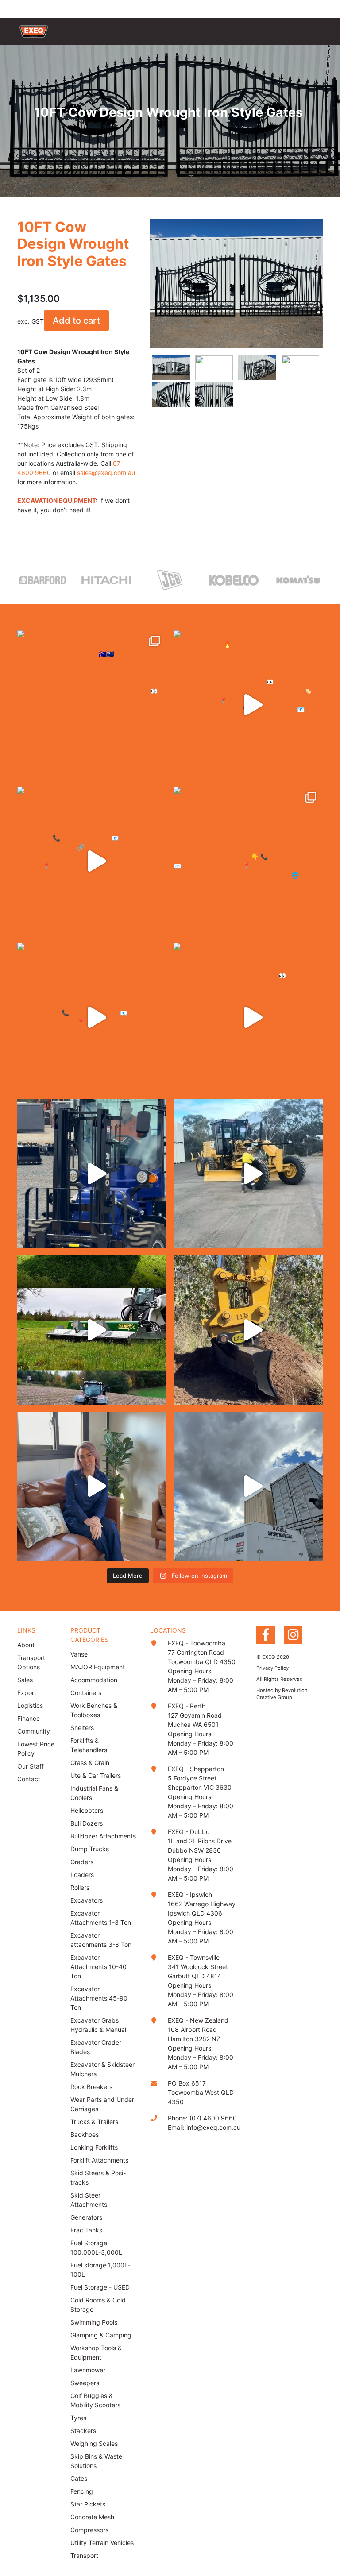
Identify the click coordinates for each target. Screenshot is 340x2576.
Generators (86, 2217)
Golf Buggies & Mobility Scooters (95, 2400)
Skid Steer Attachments (89, 2200)
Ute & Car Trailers (96, 1775)
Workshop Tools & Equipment (96, 2352)
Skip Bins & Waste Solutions (96, 2461)
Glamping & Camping (101, 2335)
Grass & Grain (90, 1763)
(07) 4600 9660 (213, 2118)
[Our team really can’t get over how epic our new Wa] (248, 705)
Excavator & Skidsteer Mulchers (102, 2069)
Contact (29, 1779)
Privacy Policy (272, 1668)
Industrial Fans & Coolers (94, 1793)
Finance (29, 1718)
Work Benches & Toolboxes (94, 1710)
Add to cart (76, 321)
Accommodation (94, 1680)
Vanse (79, 1654)
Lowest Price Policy (36, 1749)
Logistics (30, 1705)
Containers (86, 1693)
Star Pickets (88, 2504)
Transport (84, 2555)
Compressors (89, 2530)
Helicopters (87, 1810)
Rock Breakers (91, 2087)
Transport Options (31, 1662)
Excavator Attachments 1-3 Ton (101, 1918)
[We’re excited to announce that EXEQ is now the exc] (92, 705)
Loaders (82, 1875)
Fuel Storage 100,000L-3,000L (96, 2248)
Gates (79, 2478)
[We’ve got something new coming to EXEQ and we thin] (248, 1018)
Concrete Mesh (92, 2517)
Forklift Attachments (99, 2160)
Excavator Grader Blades (96, 2047)
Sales (25, 1680)
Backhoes (85, 2134)
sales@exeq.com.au (106, 473)
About (26, 1645)
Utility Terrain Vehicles (102, 2543)
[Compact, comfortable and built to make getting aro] (92, 861)
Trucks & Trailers (94, 2122)
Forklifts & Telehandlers (89, 1745)
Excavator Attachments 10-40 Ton (99, 1967)
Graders (82, 1862)
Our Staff (31, 1766)
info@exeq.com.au (213, 2127)
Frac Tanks (86, 2230)
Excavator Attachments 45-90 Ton (99, 1998)
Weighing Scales (94, 2443)
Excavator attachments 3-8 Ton (101, 1940)
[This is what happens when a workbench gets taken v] (92, 1018)
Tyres (78, 2418)
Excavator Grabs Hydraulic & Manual (98, 2025)
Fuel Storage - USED (100, 2287)
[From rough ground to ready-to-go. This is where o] (248, 1330)
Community (34, 1731)
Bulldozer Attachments (103, 1836)
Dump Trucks (90, 1849)
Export (27, 1693)
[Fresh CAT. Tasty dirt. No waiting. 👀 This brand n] (248, 1174)
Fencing (82, 2491)
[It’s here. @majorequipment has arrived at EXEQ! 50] (92, 1330)
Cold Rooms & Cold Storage (98, 2305)
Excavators (87, 1900)
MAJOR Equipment (98, 1667)
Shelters (82, 1728)
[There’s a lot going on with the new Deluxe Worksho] (248, 861)
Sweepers (85, 2383)
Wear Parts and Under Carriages (102, 2104)
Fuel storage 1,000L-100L (100, 2270)
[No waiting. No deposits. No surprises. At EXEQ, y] (92, 1486)
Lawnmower (88, 2370)
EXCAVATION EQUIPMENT (56, 500)
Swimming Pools (94, 2322)
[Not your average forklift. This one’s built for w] (92, 1174)
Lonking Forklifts (94, 2147)
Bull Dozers (87, 1823)
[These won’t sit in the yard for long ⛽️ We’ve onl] (248, 1486)
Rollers (80, 1887)
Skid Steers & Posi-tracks (98, 2178)
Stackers (83, 2431)
